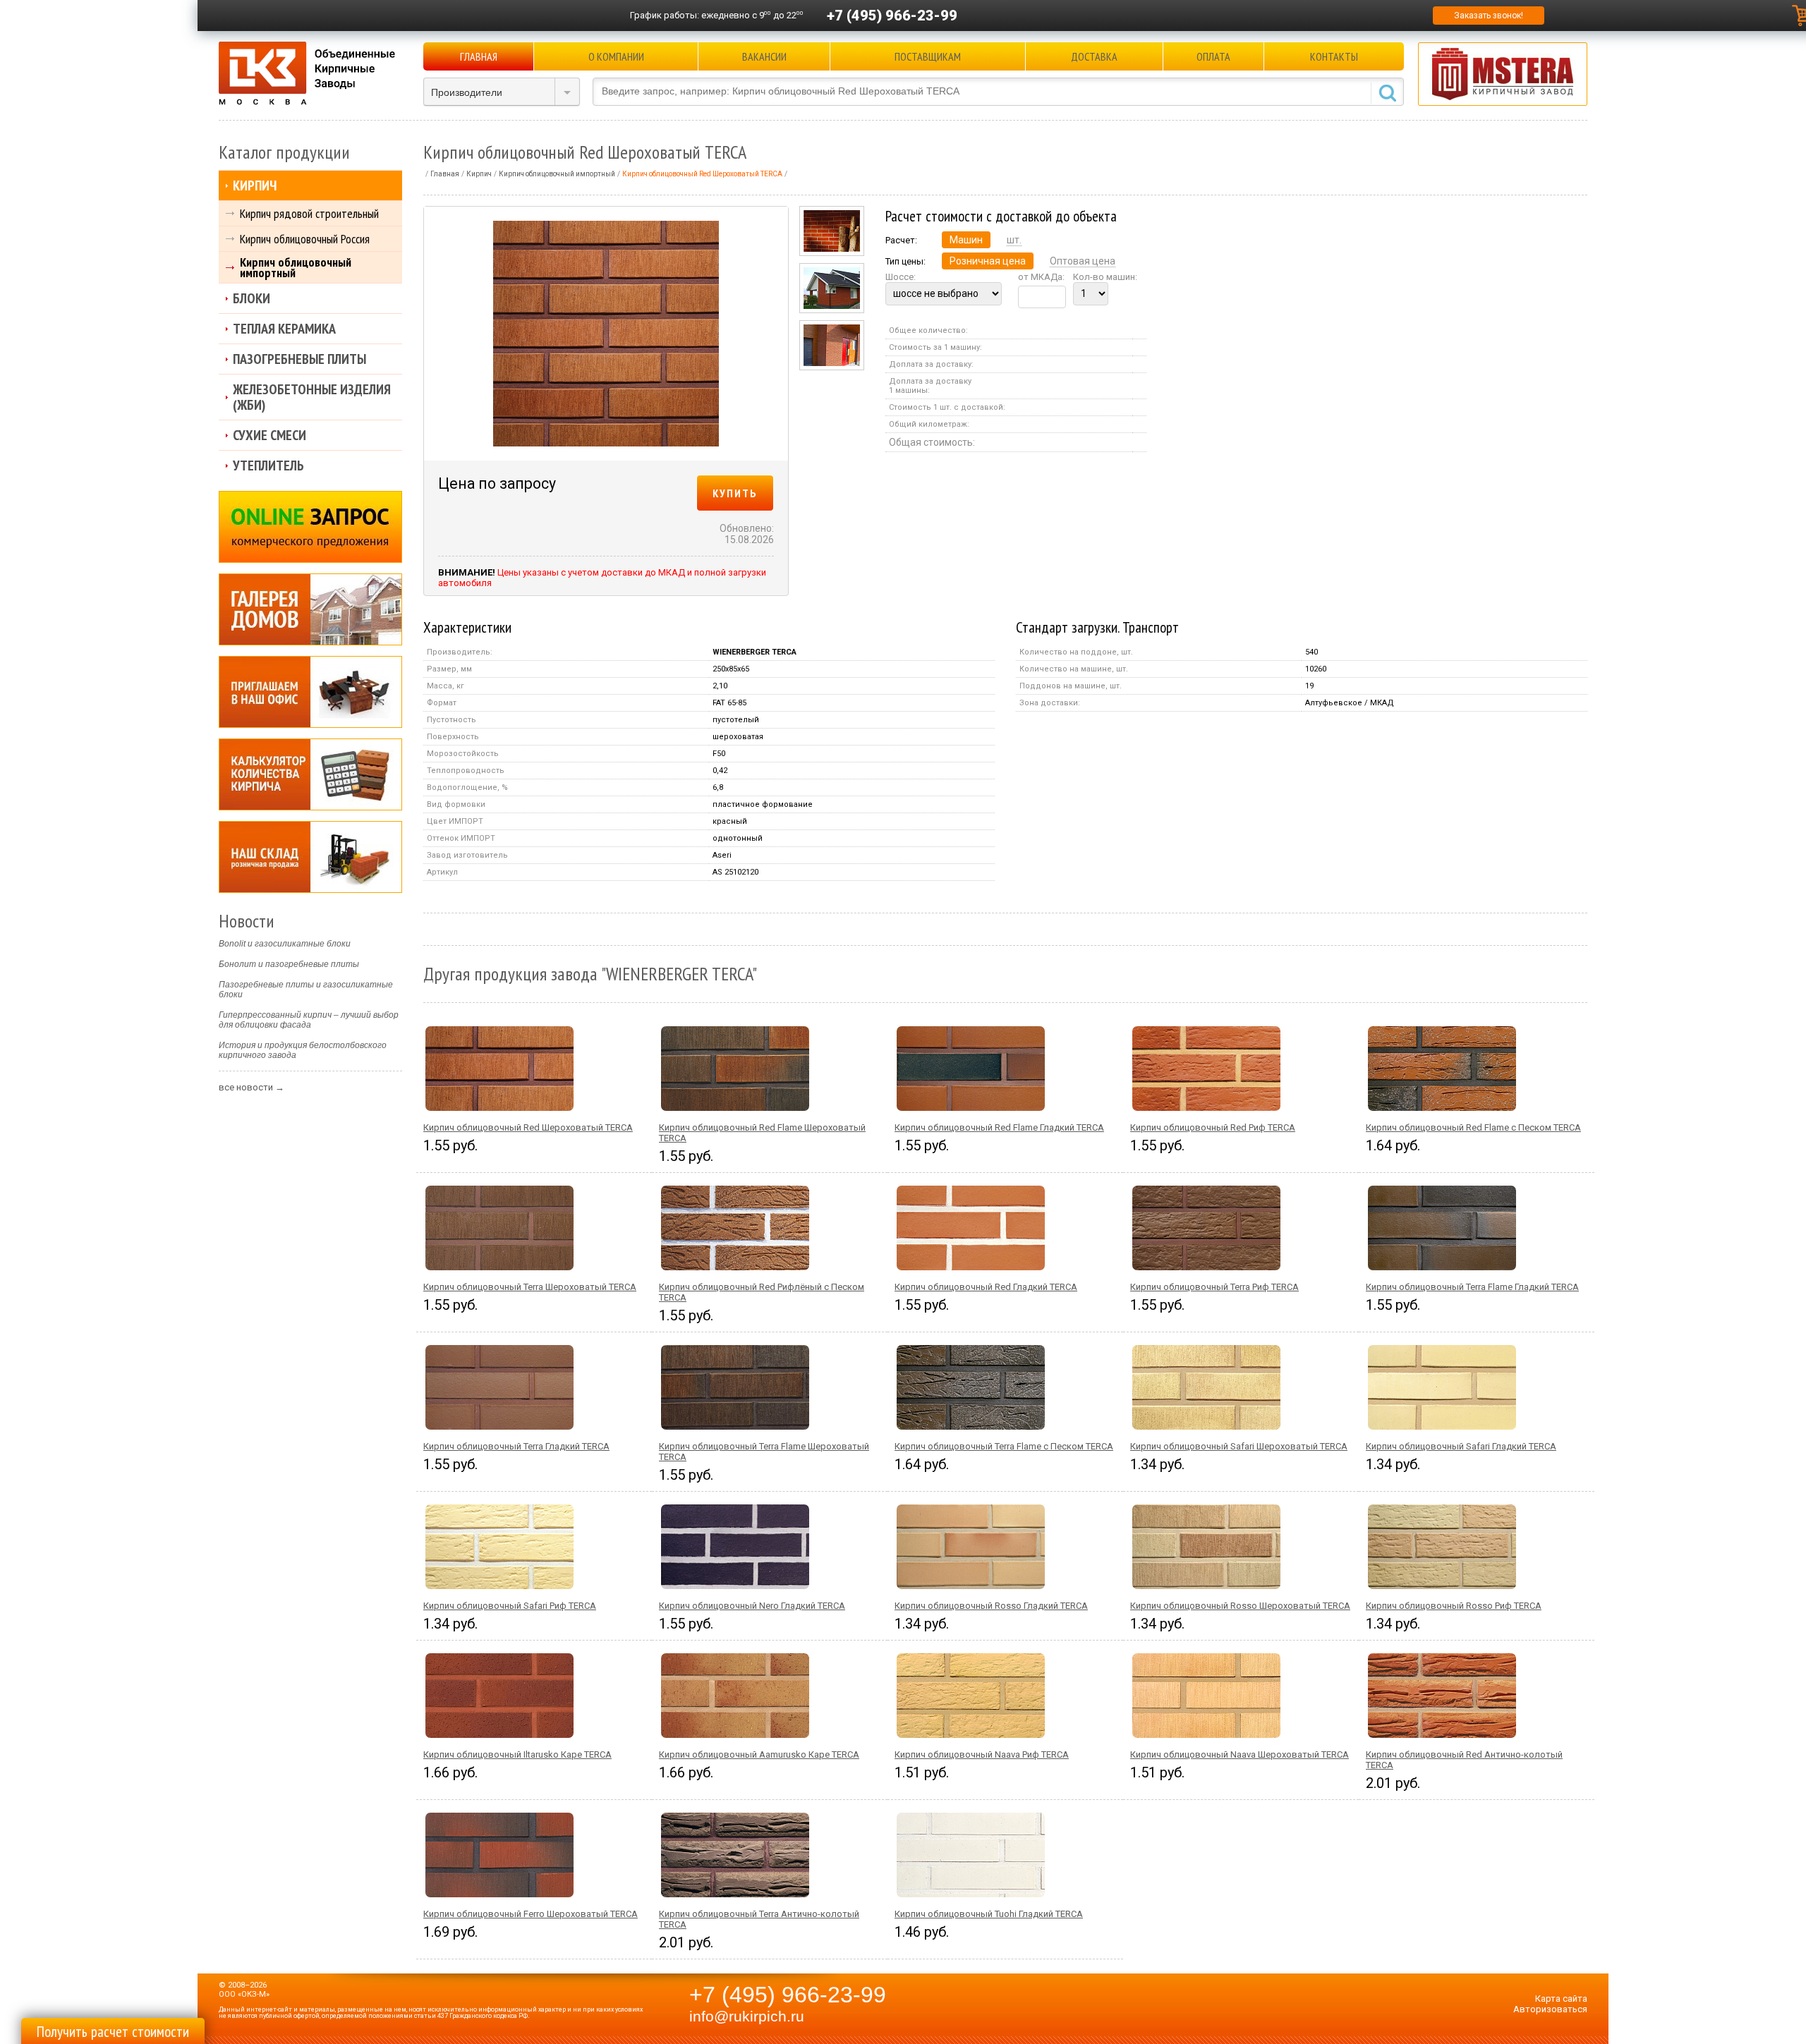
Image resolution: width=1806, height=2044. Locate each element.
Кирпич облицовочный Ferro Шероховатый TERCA (531, 1914)
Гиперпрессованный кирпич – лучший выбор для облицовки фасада (309, 1020)
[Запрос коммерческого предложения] (310, 527)
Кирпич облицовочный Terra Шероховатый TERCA (530, 1287)
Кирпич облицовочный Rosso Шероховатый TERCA (1240, 1606)
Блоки (251, 298)
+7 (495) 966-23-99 (892, 16)
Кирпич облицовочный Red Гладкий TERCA (986, 1287)
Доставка (1094, 56)
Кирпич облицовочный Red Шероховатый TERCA (528, 1127)
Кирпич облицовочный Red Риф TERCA (1213, 1127)
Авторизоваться (1550, 2009)
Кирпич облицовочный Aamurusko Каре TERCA (759, 1754)
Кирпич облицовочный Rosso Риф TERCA (1454, 1606)
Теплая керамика (284, 329)
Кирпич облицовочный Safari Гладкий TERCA (1461, 1446)
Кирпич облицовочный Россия (305, 239)
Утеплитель (268, 466)
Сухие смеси (269, 435)
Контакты (1334, 56)
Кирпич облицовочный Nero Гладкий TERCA (752, 1606)
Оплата (1213, 56)
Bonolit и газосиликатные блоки (285, 944)
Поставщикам (928, 56)
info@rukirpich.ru (747, 2016)
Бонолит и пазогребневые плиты (289, 964)
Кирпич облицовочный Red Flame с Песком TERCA (1473, 1127)
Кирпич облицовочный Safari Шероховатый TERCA (1239, 1446)
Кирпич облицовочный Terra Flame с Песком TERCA (1004, 1446)
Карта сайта (1561, 1999)
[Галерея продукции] (310, 609)
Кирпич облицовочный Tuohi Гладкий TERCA (989, 1914)
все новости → (251, 1087)
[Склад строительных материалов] (310, 857)
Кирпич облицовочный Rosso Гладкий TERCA (991, 1606)
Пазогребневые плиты (299, 359)
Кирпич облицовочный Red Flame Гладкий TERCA (999, 1127)
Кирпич (255, 185)
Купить (735, 493)
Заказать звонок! (1489, 16)
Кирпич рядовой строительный (309, 213)
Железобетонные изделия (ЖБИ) (312, 397)
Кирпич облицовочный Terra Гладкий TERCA (516, 1446)
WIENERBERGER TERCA (754, 652)
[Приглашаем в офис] (310, 692)
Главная (479, 56)
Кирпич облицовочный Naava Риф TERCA (982, 1754)
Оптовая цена (1083, 261)
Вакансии (764, 56)
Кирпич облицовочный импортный (296, 267)
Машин (966, 240)
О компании (616, 56)
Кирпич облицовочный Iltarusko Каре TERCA (517, 1754)
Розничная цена (988, 261)
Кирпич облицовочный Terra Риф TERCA (1214, 1287)
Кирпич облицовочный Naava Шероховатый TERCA (1240, 1754)
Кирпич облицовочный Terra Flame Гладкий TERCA (1472, 1287)
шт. (1014, 240)
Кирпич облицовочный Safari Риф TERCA (510, 1606)
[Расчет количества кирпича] (310, 774)
